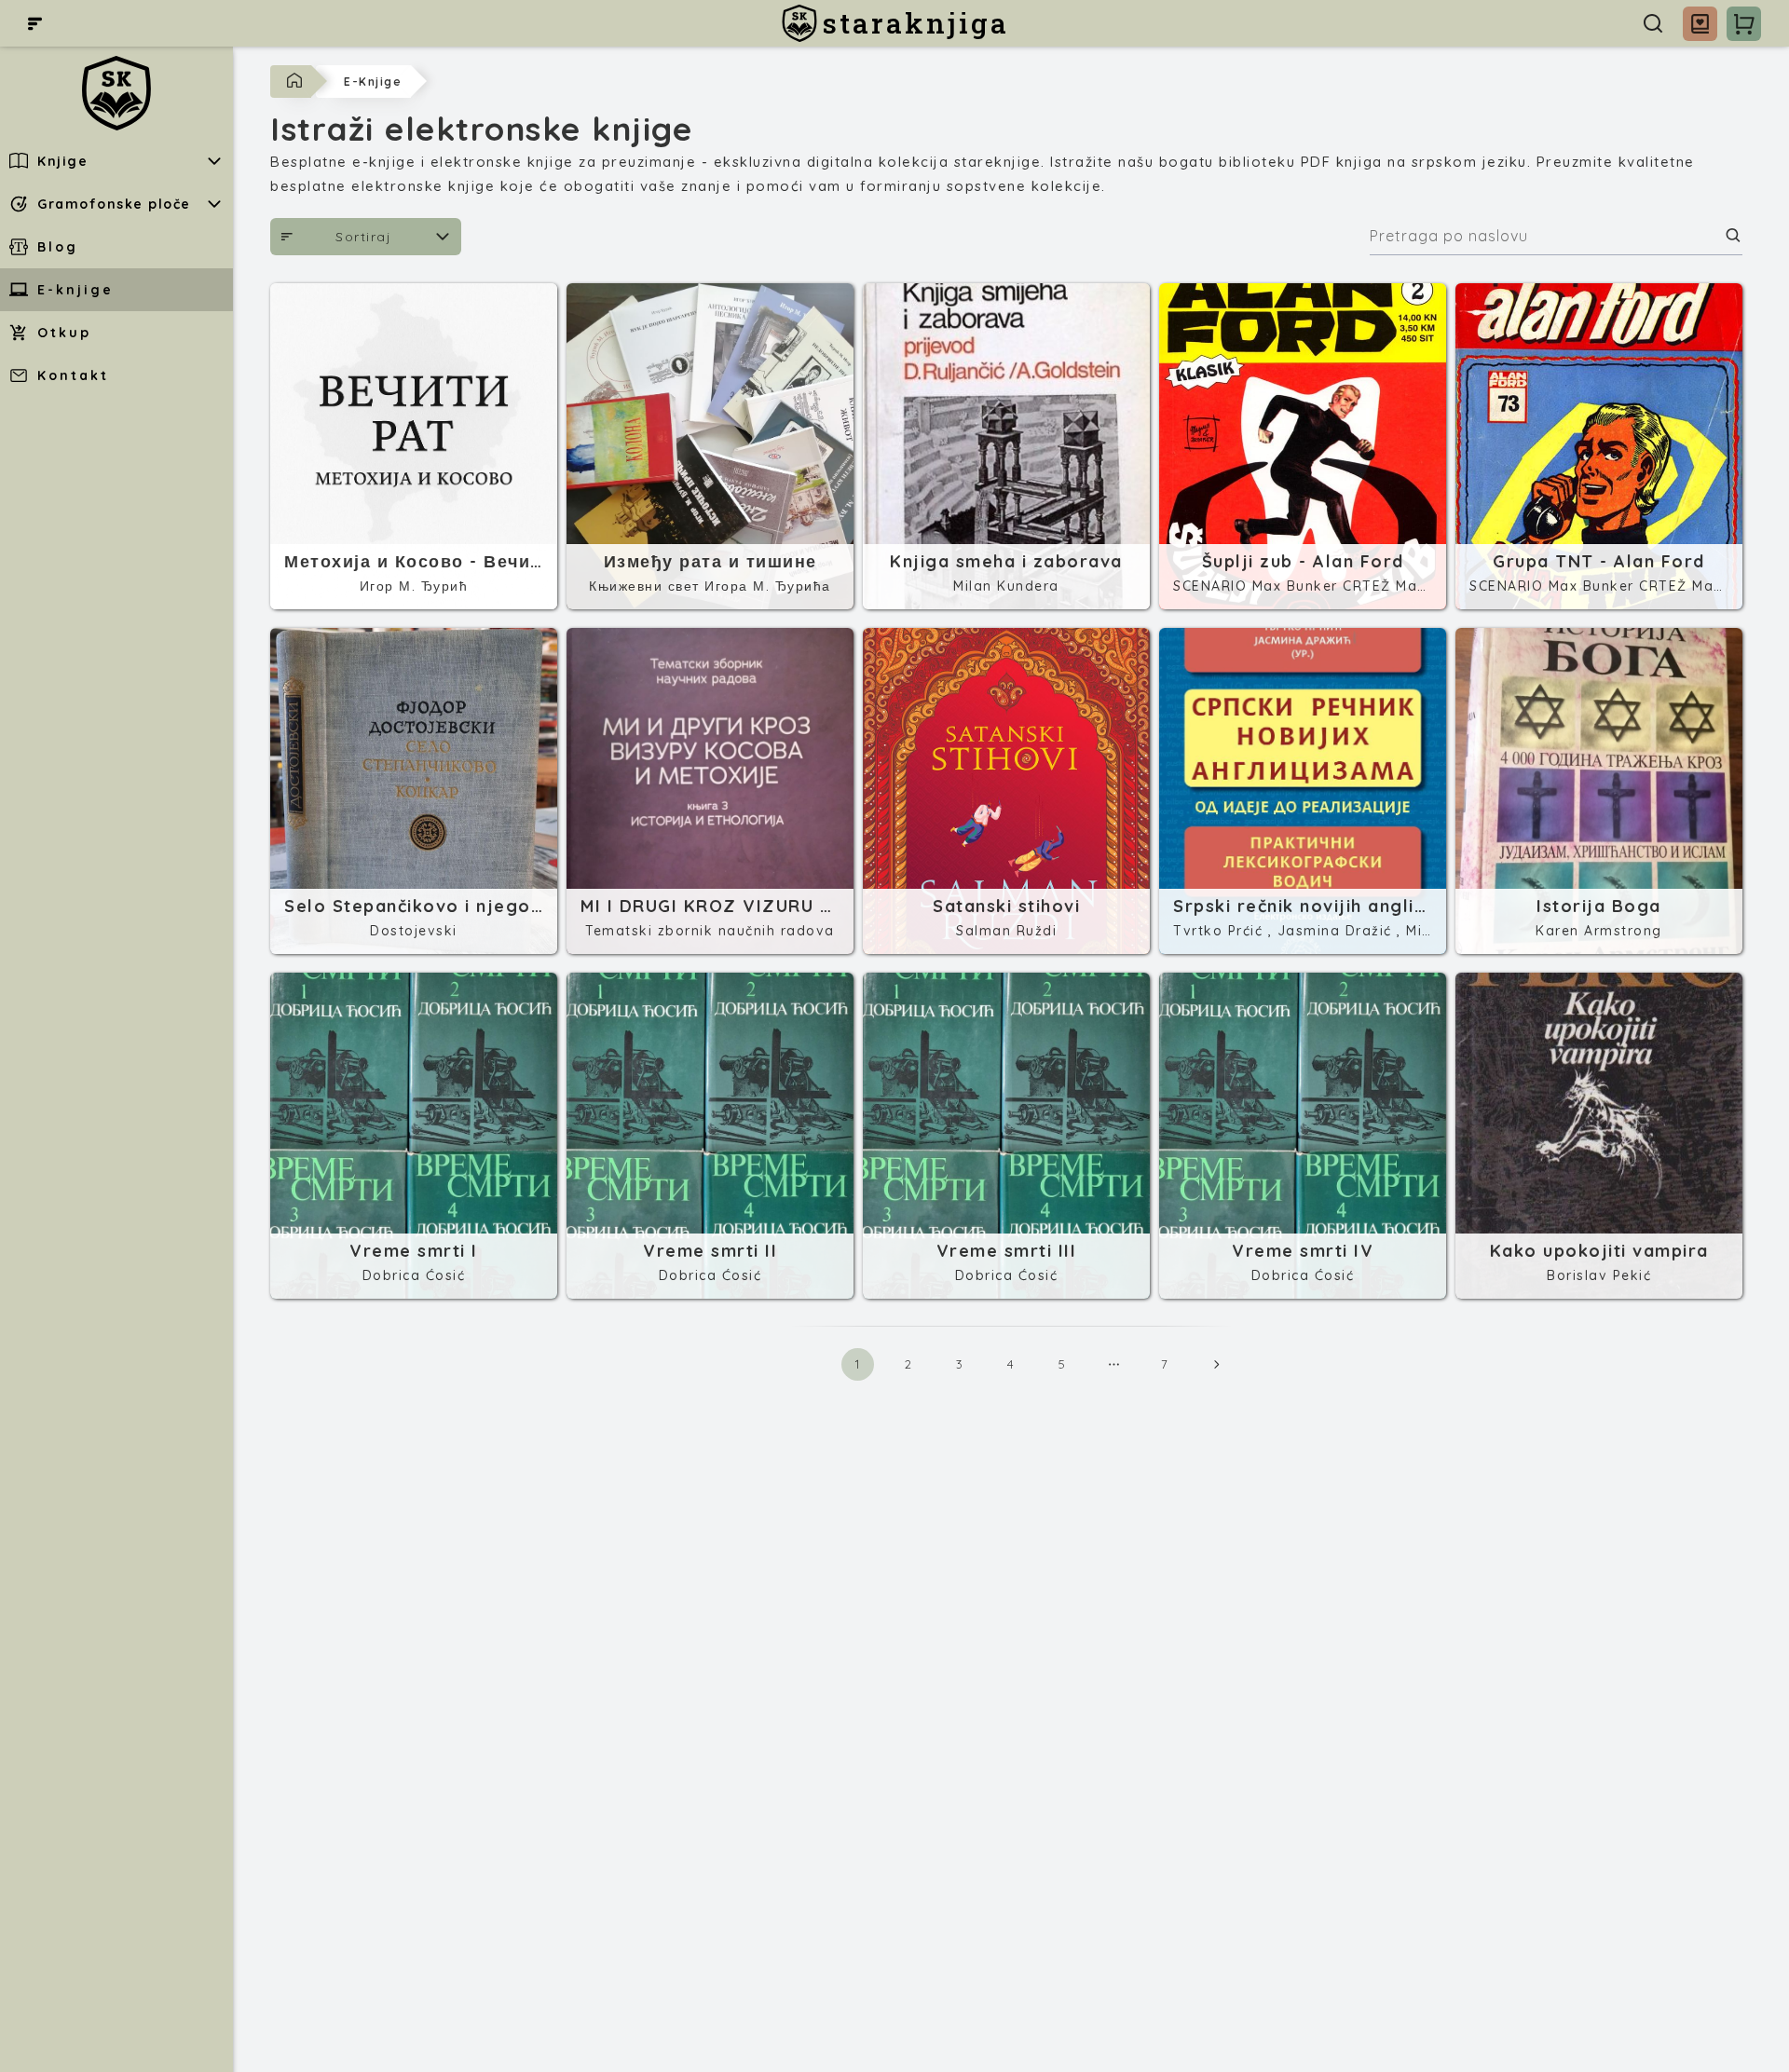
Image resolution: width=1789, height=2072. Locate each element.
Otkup (64, 333)
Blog (58, 247)
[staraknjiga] (116, 93)
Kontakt (73, 375)
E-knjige (75, 290)
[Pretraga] (1653, 23)
